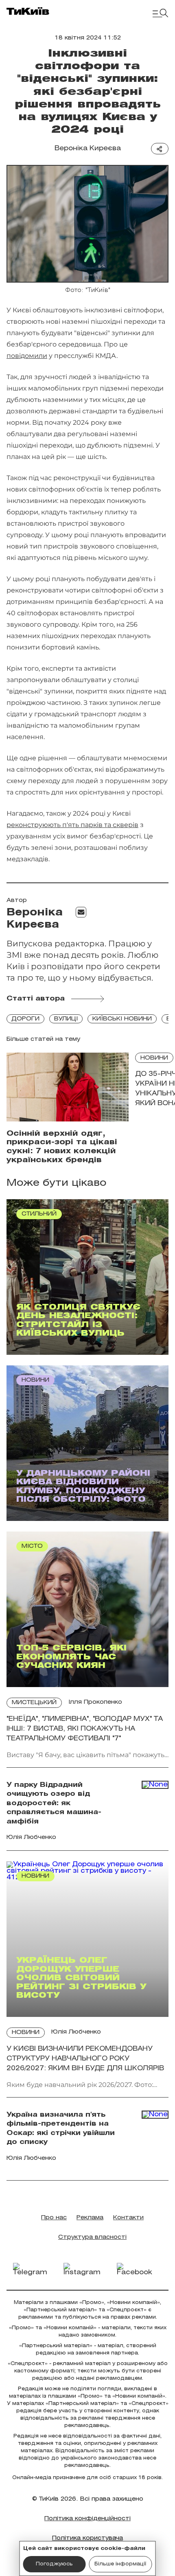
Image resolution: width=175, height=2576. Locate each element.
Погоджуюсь (54, 2564)
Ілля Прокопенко (95, 1702)
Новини (154, 1058)
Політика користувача (87, 2538)
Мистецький (34, 1703)
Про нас (54, 2218)
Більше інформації (120, 2564)
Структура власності (92, 2237)
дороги (25, 1019)
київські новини (122, 1019)
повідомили (27, 356)
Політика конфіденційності (87, 2519)
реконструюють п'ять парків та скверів (72, 825)
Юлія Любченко (76, 2032)
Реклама (90, 2218)
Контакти (128, 2218)
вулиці (66, 1019)
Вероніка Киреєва (88, 148)
